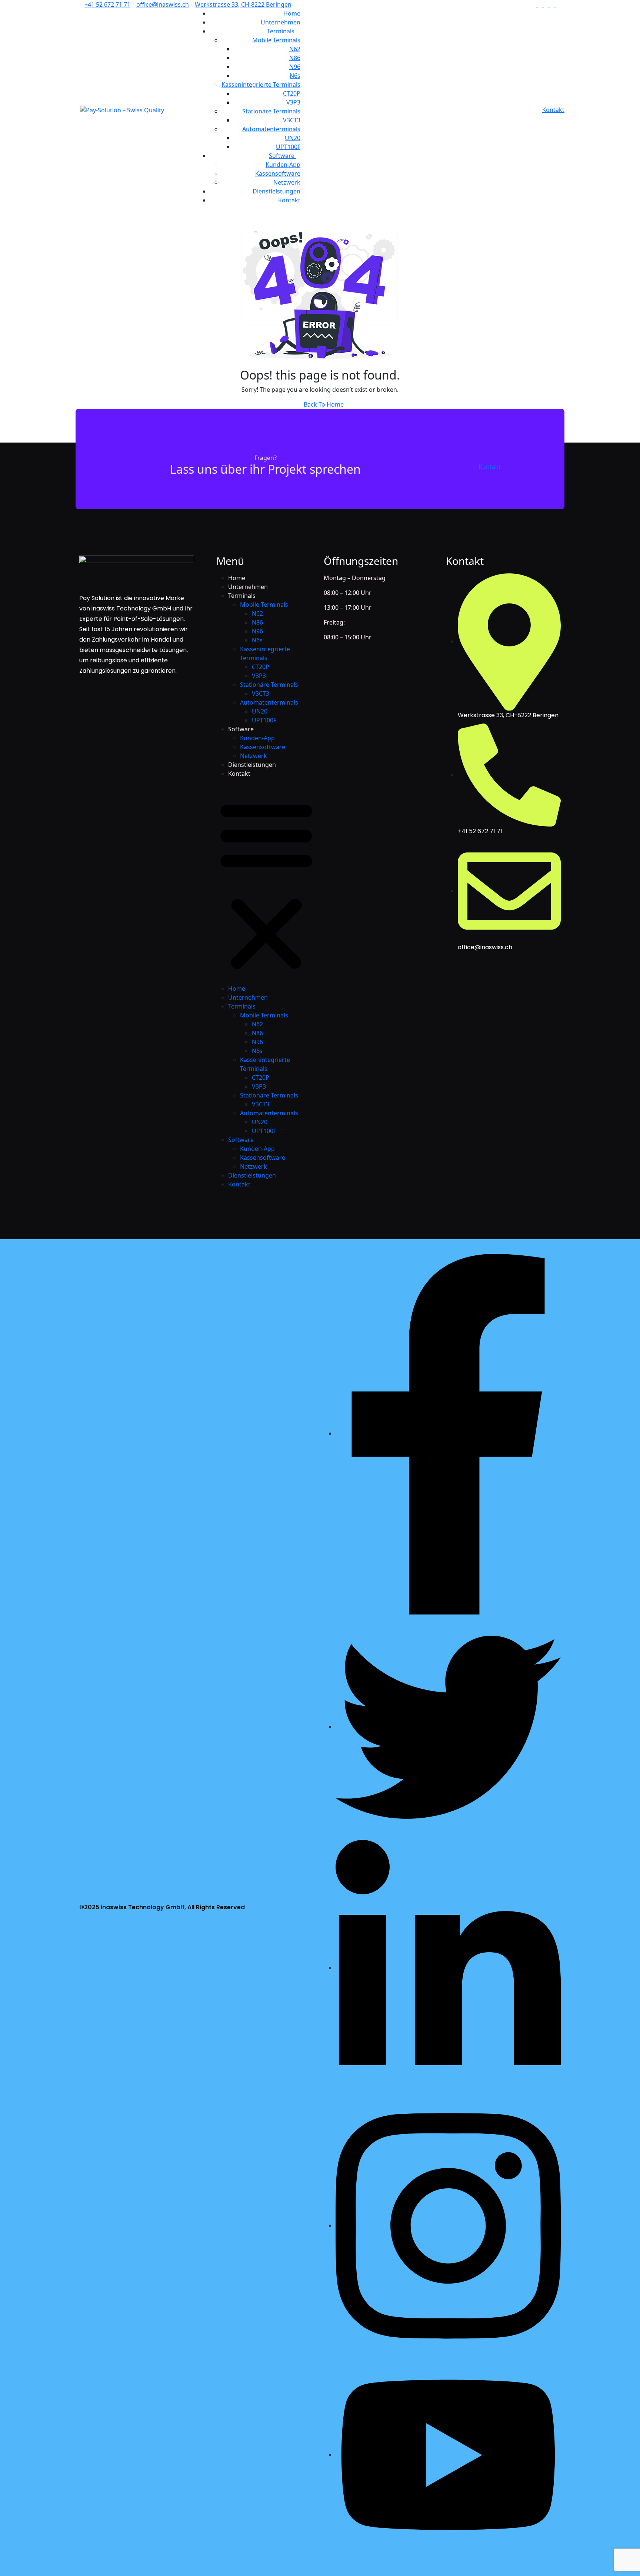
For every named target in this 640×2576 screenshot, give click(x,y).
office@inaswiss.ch (163, 4)
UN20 (293, 138)
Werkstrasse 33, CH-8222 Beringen (243, 4)
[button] (266, 884)
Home (292, 13)
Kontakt (289, 200)
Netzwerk (287, 182)
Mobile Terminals (276, 40)
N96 (295, 67)
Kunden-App (283, 165)
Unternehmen (281, 22)
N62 (295, 49)
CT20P (292, 93)
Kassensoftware (278, 173)
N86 (295, 58)
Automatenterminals (271, 129)
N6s (295, 76)
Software (282, 156)
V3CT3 (292, 120)
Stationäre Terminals (271, 111)
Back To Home (323, 404)
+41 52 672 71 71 (107, 4)
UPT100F (288, 147)
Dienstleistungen (276, 191)
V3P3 (293, 102)
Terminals (281, 31)
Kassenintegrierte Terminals (261, 85)
